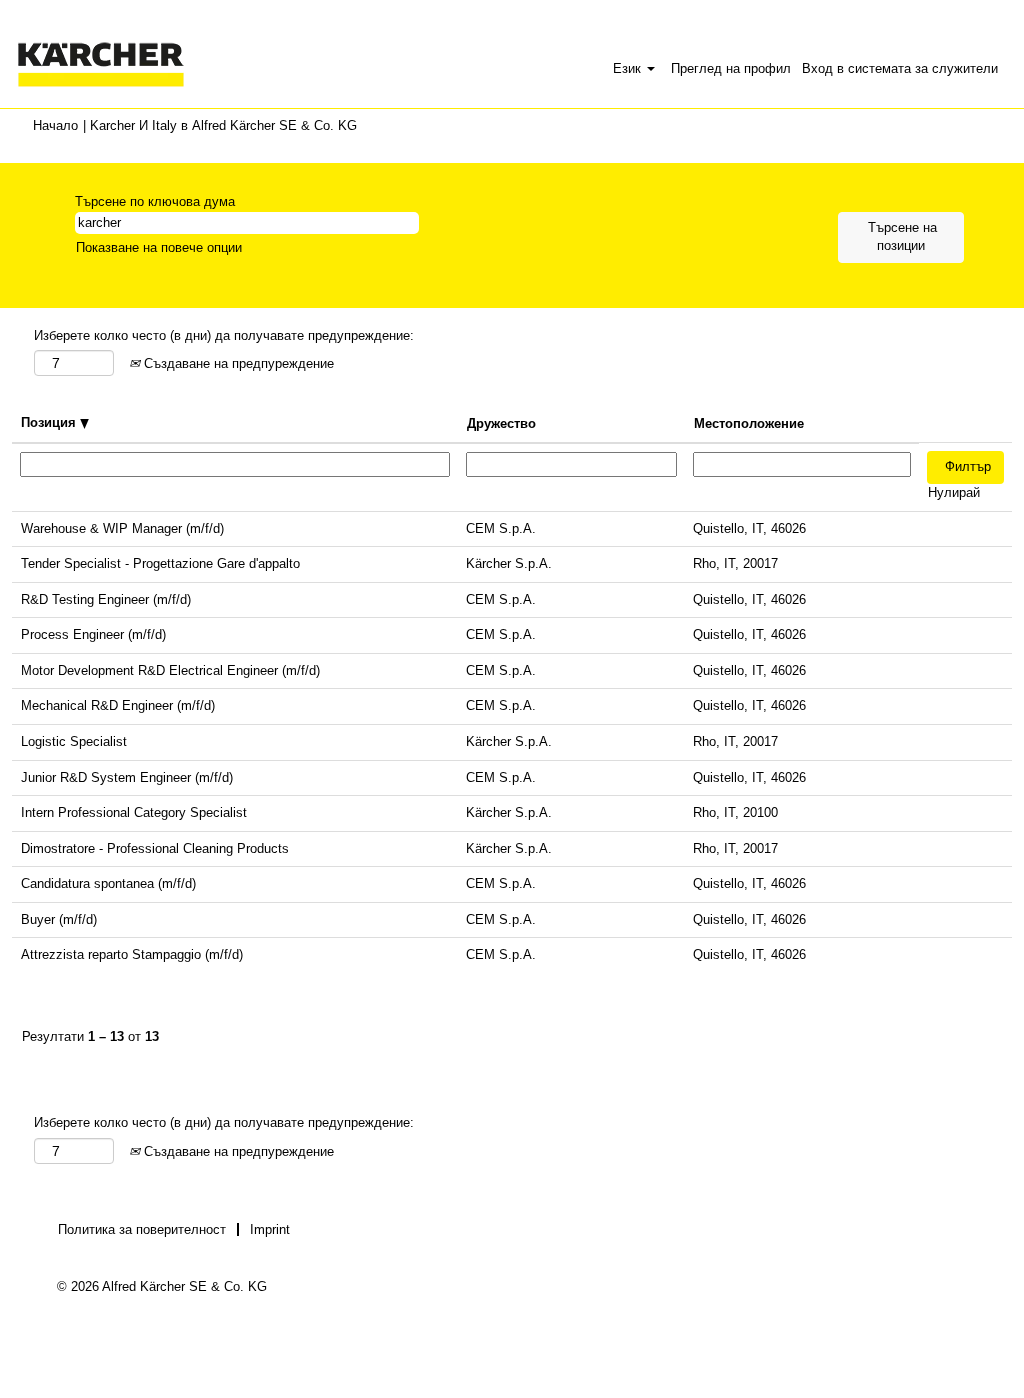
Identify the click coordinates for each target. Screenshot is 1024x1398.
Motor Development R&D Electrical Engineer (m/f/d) (170, 670)
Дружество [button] (501, 423)
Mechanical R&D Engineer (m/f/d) (118, 705)
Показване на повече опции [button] (159, 247)
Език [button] (629, 68)
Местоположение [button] (749, 423)
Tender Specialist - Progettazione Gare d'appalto (160, 563)
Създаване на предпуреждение (237, 363)
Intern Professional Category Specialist (134, 812)
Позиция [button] (50, 422)
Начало (55, 125)
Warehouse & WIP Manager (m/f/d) (122, 528)
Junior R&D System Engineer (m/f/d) (127, 777)
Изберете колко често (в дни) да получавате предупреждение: (224, 335)
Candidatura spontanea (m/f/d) (108, 883)
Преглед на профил (731, 68)
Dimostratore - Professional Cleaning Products (155, 848)
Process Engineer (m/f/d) (93, 634)
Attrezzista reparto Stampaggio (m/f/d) (132, 954)
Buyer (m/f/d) (59, 919)
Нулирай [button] (954, 492)
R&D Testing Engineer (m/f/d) (106, 599)
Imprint (270, 1229)
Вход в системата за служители (900, 68)
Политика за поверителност (142, 1229)
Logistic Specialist (74, 741)
